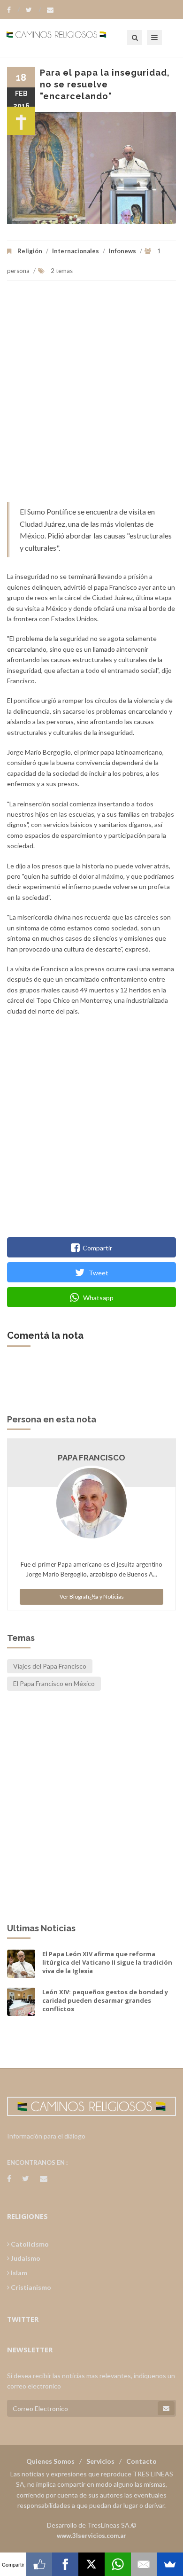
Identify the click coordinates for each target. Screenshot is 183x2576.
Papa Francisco (91, 1458)
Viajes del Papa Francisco (50, 1666)
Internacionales (76, 251)
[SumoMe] (170, 2564)
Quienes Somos (50, 2461)
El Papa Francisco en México (54, 1683)
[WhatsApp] (118, 2564)
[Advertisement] (91, 396)
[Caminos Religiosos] (68, 38)
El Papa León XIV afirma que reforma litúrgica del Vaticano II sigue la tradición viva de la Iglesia (107, 1962)
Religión (30, 251)
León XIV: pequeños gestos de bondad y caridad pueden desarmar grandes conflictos (105, 2000)
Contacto (141, 2461)
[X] (91, 2564)
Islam (18, 2273)
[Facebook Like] (39, 2564)
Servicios (100, 2461)
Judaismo (25, 2258)
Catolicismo (29, 2244)
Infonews (122, 251)
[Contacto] (50, 10)
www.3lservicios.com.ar (91, 2536)
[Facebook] (13, 10)
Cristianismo (30, 2287)
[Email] (144, 2564)
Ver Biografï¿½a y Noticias (92, 1596)
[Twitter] (33, 10)
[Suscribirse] (166, 2408)
